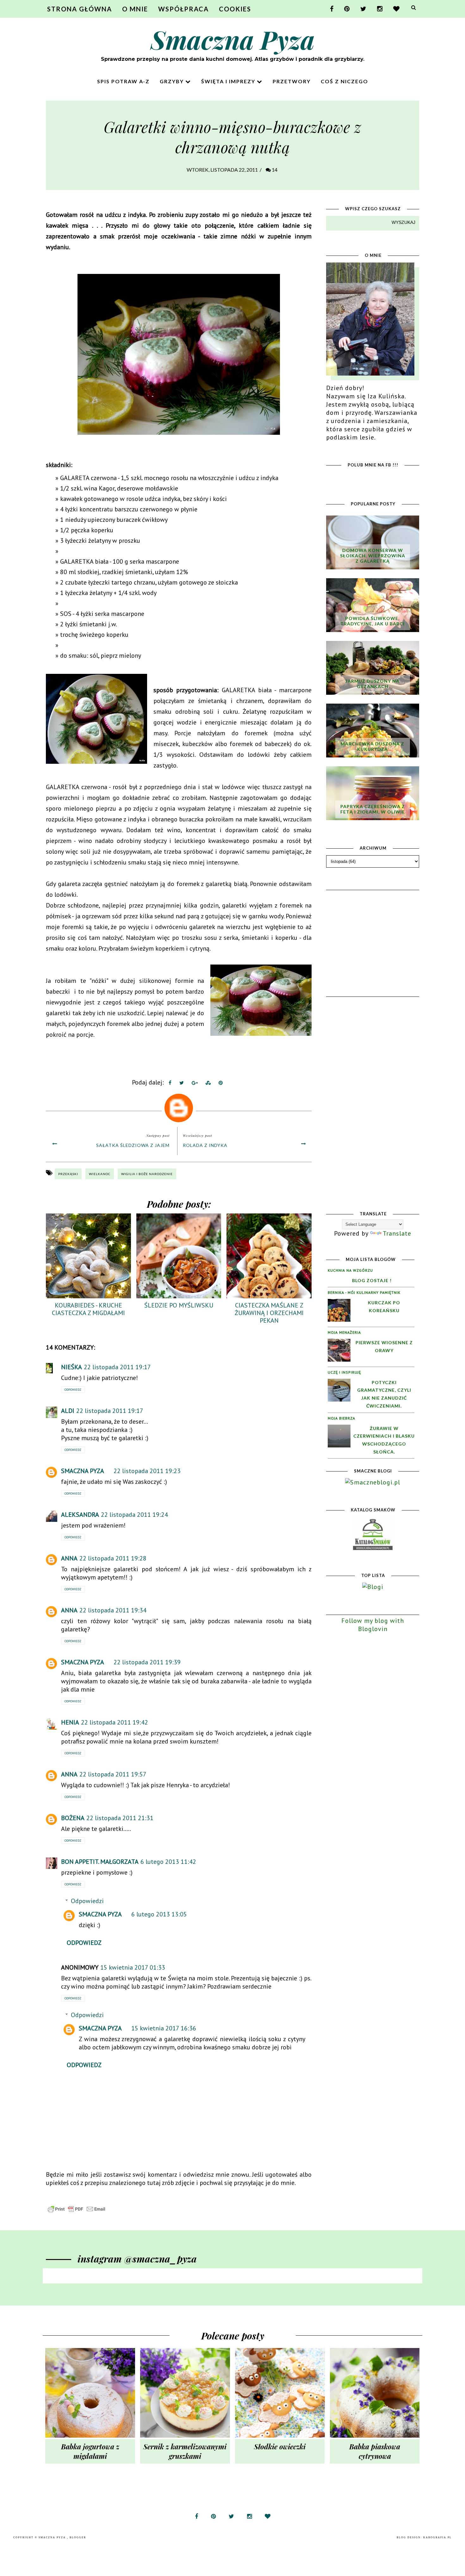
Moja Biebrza (341, 1418)
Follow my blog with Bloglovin (373, 1625)
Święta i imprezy (229, 81)
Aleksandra (80, 1515)
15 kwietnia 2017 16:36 (164, 2028)
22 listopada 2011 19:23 (147, 1471)
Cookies (235, 9)
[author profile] (179, 1106)
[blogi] (373, 1587)
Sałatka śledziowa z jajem (133, 1145)
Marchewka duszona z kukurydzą (372, 746)
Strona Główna (80, 9)
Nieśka (71, 1367)
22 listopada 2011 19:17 (117, 1367)
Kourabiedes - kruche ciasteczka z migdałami (88, 1309)
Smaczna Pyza (233, 39)
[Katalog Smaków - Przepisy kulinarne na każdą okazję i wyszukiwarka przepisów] (373, 1548)
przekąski (68, 1174)
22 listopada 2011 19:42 (115, 1722)
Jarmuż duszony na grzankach (372, 684)
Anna (69, 1558)
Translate (397, 1233)
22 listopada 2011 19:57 (113, 1774)
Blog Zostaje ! (372, 1280)
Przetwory (292, 81)
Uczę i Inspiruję (344, 1372)
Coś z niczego (344, 81)
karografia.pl (437, 2538)
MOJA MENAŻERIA (344, 1332)
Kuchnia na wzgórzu (350, 1270)
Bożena (73, 1818)
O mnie (135, 9)
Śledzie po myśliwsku (179, 1305)
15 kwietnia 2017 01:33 (133, 1967)
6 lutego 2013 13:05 (159, 1914)
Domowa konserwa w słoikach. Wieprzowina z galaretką (373, 556)
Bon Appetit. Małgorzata (100, 1862)
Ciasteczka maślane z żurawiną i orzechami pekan (269, 1313)
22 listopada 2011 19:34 (113, 1610)
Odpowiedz (73, 1390)
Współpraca (183, 9)
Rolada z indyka (205, 1145)
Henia (70, 1722)
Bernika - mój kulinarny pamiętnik (364, 1292)
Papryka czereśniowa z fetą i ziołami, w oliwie (373, 809)
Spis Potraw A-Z (123, 81)
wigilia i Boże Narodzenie (147, 1174)
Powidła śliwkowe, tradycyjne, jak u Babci (372, 621)
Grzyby (173, 81)
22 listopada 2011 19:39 (147, 1662)
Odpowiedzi (87, 1901)
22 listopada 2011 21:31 (120, 1818)
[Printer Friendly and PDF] (77, 2212)
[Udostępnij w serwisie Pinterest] (221, 1084)
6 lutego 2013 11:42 (168, 1862)
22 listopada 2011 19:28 (113, 1558)
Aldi (68, 1411)
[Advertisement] (374, 931)
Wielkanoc (100, 1174)
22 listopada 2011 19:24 (134, 1515)
